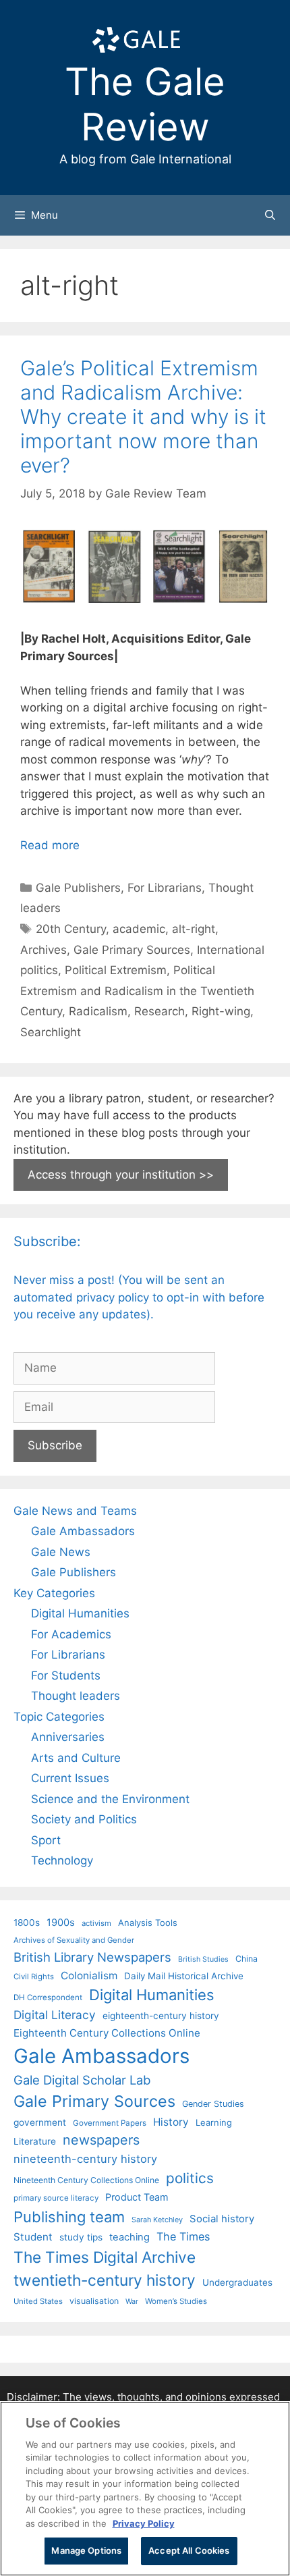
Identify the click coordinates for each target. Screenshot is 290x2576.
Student (33, 2237)
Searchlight (51, 1032)
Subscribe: (47, 1241)
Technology (62, 1860)
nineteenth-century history (85, 2159)
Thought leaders (76, 1696)
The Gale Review (145, 104)
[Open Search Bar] (270, 215)
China (246, 1959)
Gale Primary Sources (132, 950)
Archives (43, 950)
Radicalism (98, 1011)
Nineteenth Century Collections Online (86, 2180)
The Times (183, 2236)
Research (159, 1011)
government (40, 2122)
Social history (222, 2219)
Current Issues (70, 1778)
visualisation (94, 2301)
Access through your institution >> (121, 1175)
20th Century (71, 929)
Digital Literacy (55, 2015)
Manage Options (86, 2550)
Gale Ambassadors (83, 1531)
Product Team (137, 2197)
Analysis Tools (148, 1923)
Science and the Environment (110, 1799)
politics (190, 2178)
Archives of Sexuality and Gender (74, 1940)
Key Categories (54, 1593)
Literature (35, 2141)
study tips (81, 2237)
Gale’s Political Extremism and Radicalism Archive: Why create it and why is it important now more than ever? (143, 417)
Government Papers (110, 2123)
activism (96, 1923)
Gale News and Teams (75, 1511)
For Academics (71, 1634)
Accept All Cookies (189, 2550)
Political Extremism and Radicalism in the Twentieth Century (137, 991)
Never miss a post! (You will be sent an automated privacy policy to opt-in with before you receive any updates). (139, 1297)
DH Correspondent (48, 1997)
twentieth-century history (105, 2280)
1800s (27, 1923)
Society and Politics (84, 1819)
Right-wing (221, 1011)
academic (139, 929)
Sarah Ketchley (157, 2220)
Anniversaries (68, 1737)
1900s (61, 1923)
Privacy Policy (144, 2523)
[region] (145, 2489)
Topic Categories (59, 1717)
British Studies (203, 1959)
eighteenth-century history (161, 2016)
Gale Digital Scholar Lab (82, 2080)
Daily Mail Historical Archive (184, 1976)
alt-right (194, 929)
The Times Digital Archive (105, 2257)
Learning (214, 2122)
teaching (129, 2237)
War (132, 2301)
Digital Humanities (80, 1613)
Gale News (61, 1552)
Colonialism (89, 1976)
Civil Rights (34, 1977)
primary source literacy (56, 2198)
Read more (50, 845)
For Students (66, 1675)
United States (38, 2301)
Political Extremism (116, 970)
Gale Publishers (78, 888)
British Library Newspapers (92, 1957)
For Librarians (165, 888)
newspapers (101, 2140)
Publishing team (69, 2217)
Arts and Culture (76, 1758)
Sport (46, 1840)
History (171, 2122)
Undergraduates (237, 2282)
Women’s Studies (176, 2301)
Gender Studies (213, 2104)
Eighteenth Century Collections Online (107, 2033)
